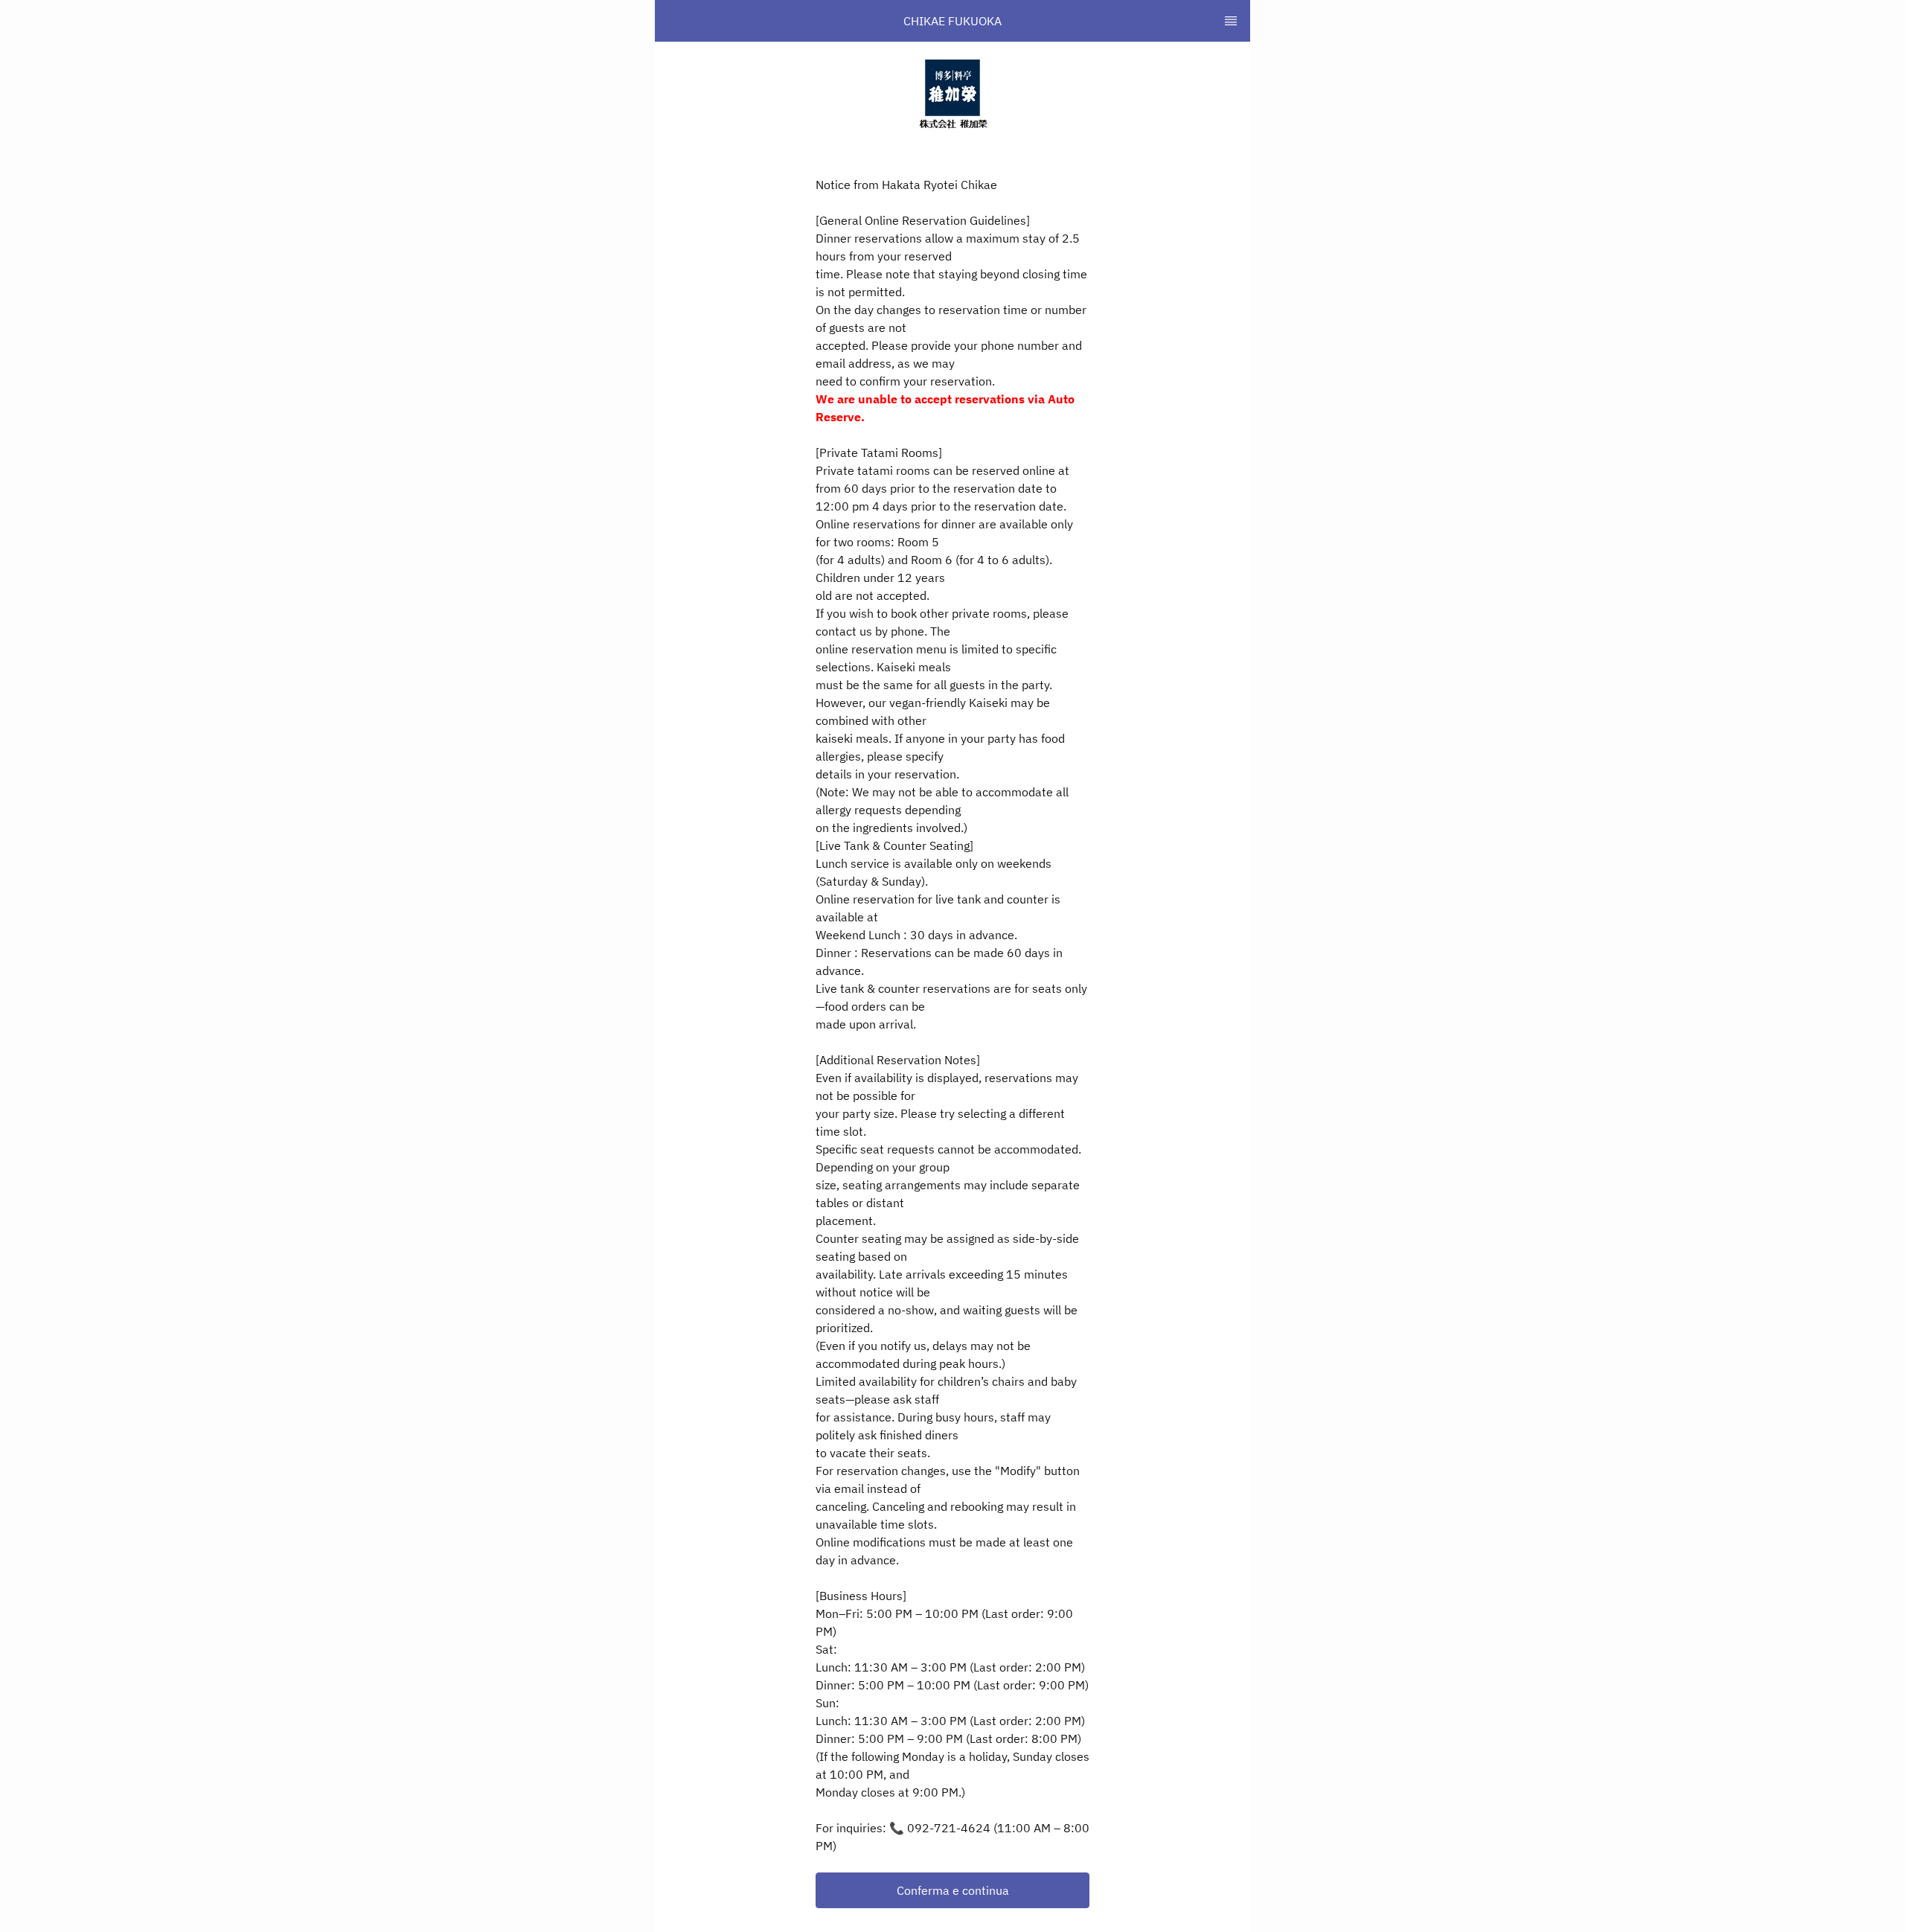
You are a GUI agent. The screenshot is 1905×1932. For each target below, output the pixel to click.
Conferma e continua (953, 1890)
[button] (952, 1890)
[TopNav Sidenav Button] (1231, 21)
